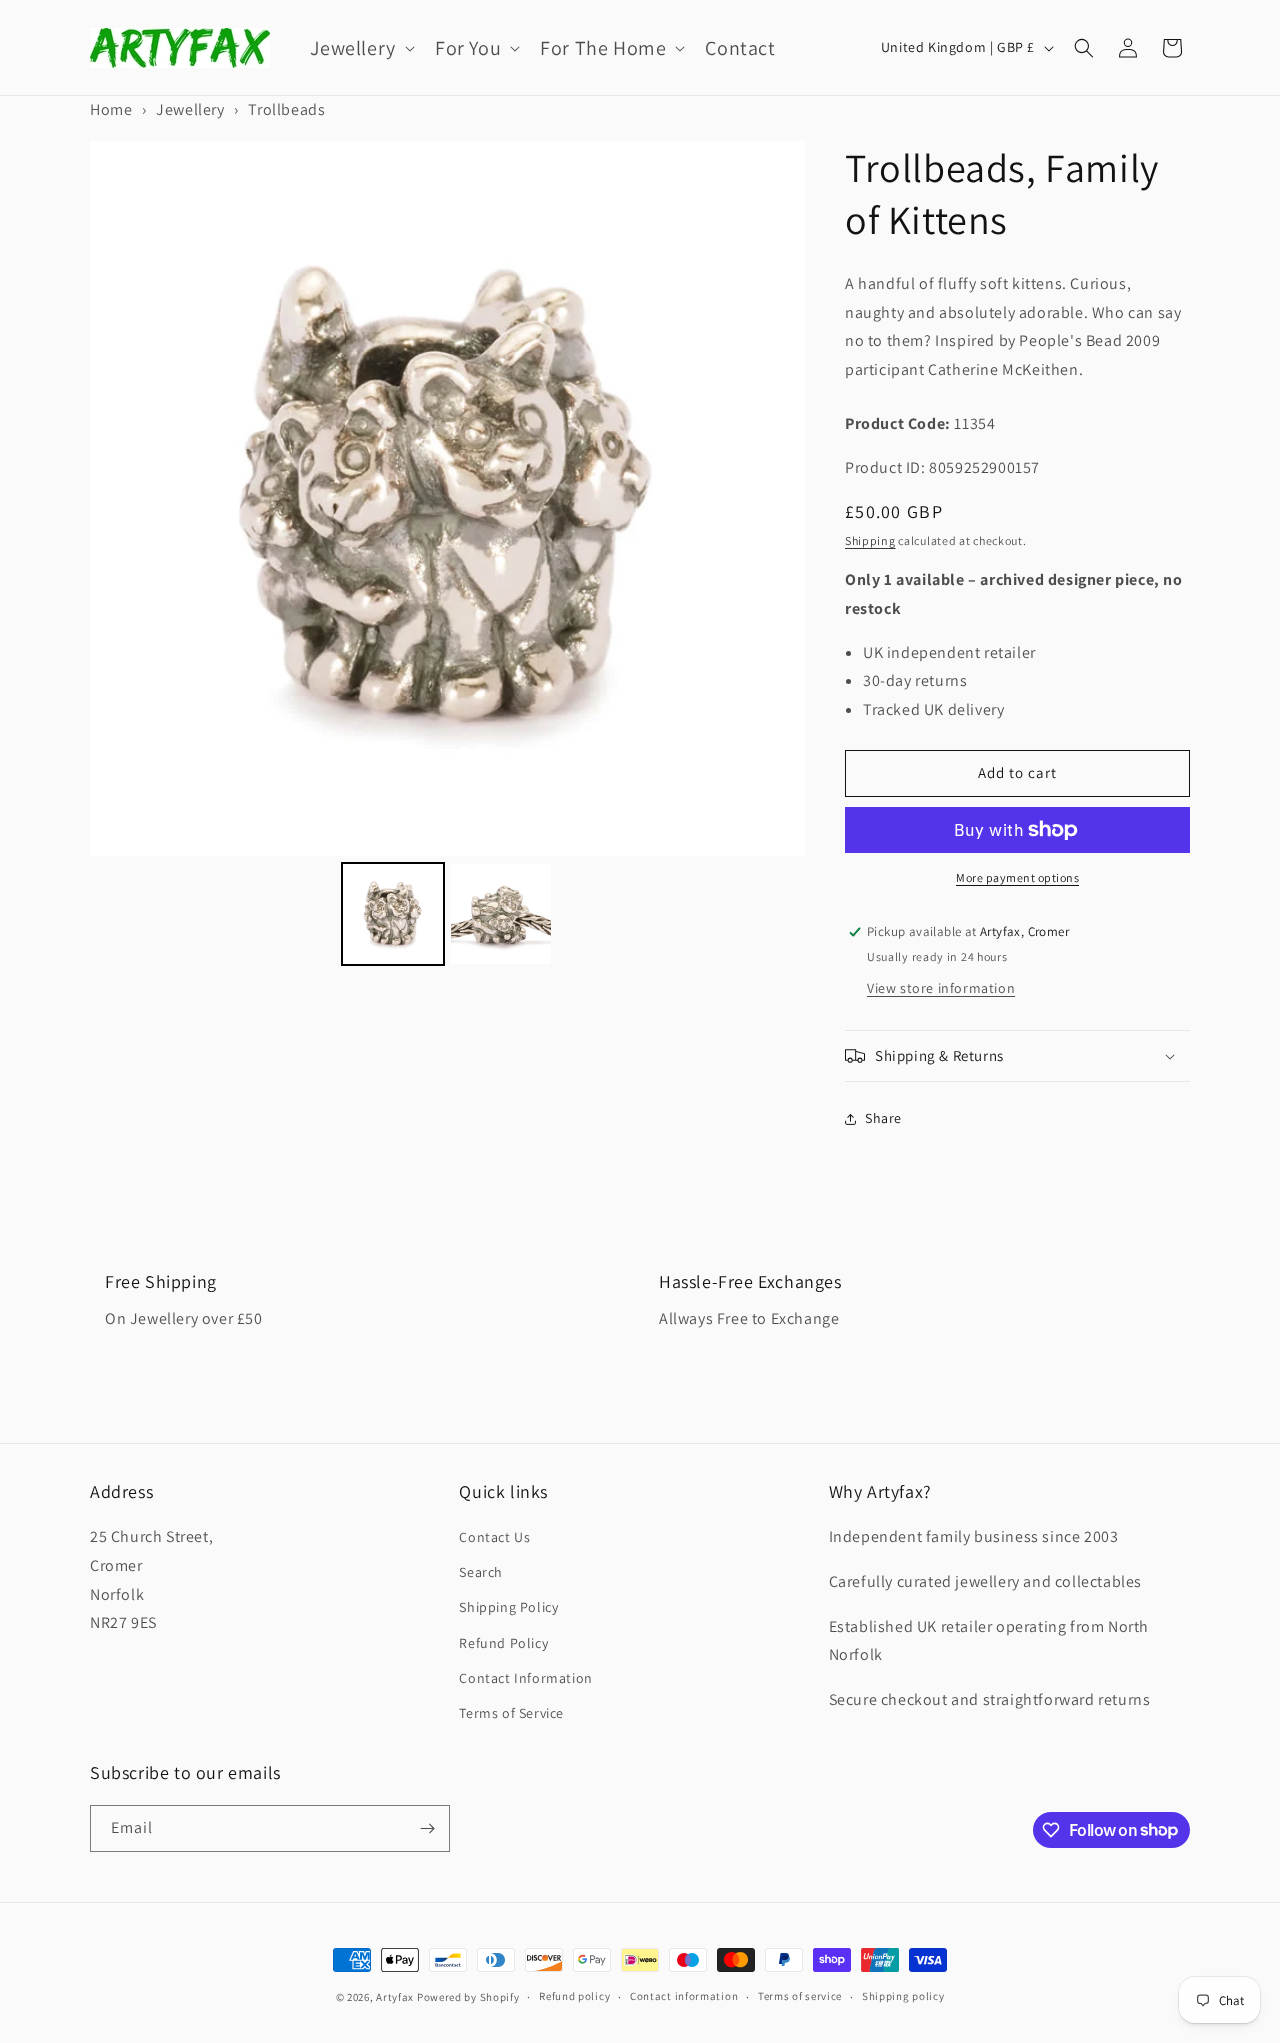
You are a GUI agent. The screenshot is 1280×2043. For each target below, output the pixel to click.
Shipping (870, 540)
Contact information (684, 1996)
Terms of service (800, 1996)
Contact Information (525, 1678)
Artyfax (395, 1997)
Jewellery (190, 109)
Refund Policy (503, 1643)
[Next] (776, 498)
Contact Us (494, 1537)
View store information (941, 988)
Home (111, 109)
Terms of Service (511, 1713)
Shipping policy (903, 1996)
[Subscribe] (427, 1828)
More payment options (1017, 877)
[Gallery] (447, 556)
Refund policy (574, 1996)
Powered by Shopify (468, 1997)
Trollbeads (286, 109)
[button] (360, 48)
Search (481, 1572)
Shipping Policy (508, 1607)
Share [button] (883, 1118)
